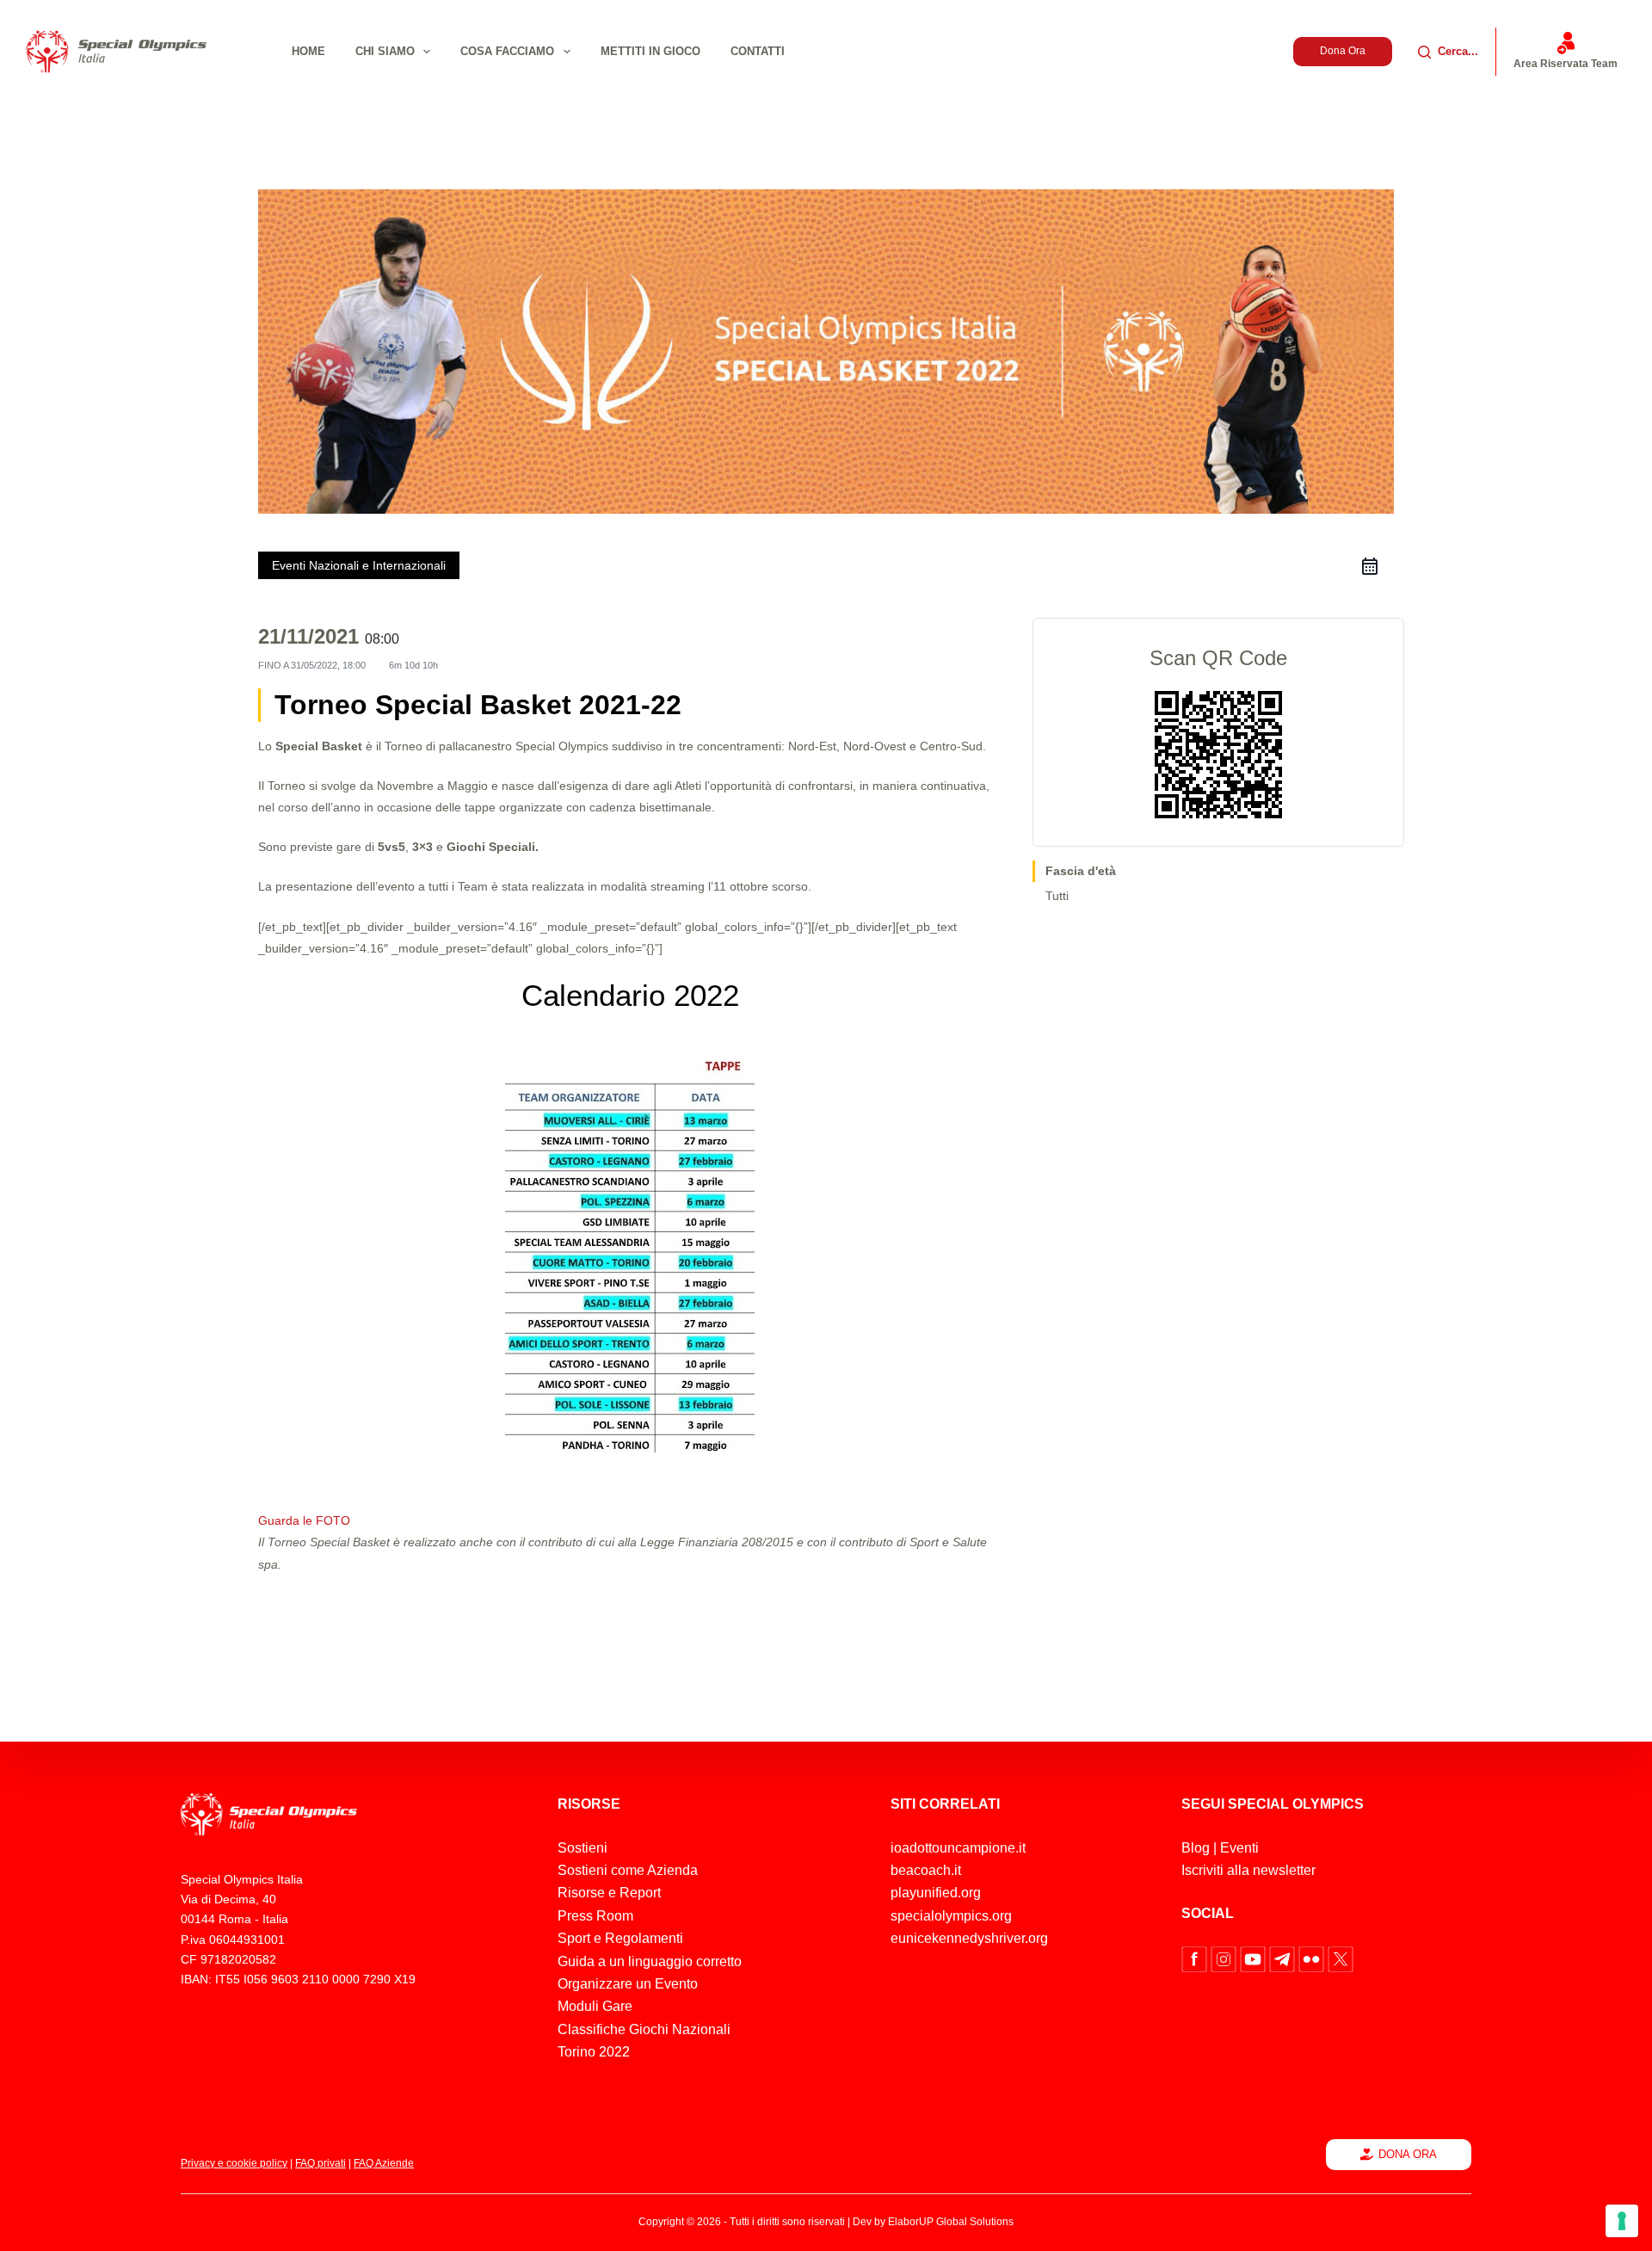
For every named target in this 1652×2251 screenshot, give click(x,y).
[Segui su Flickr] (1313, 1958)
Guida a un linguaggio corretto (650, 1961)
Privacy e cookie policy (234, 2163)
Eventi (1239, 1848)
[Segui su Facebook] (1196, 1958)
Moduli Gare (595, 2006)
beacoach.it (926, 1870)
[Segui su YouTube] (1254, 1958)
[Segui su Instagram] (1225, 1958)
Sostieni (583, 1848)
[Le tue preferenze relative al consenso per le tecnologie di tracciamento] (1622, 2221)
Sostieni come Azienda (628, 1870)
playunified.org (936, 1893)
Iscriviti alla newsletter (1248, 1870)
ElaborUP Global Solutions (951, 2222)
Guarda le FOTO (304, 1520)
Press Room (595, 1916)
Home (308, 51)
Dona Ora (1343, 51)
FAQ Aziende (384, 2163)
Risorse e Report (609, 1893)
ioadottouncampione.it (958, 1848)
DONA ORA (1408, 2154)
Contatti (758, 51)
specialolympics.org (951, 1916)
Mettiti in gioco (650, 51)
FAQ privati (321, 2163)
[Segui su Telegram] (1284, 1958)
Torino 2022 (594, 2052)
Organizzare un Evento (628, 1984)
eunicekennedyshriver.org (969, 1938)
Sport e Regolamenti (620, 1938)
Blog (1196, 1848)
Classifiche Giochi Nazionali (644, 2029)
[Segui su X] (1341, 1958)
